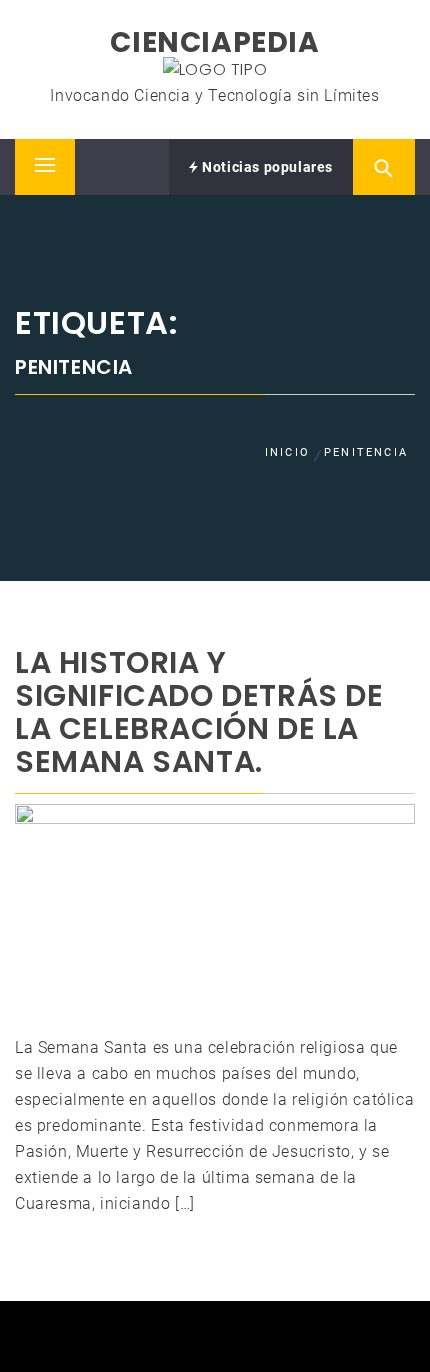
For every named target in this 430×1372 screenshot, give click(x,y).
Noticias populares (266, 167)
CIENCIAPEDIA (214, 42)
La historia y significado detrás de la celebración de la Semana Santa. (199, 712)
